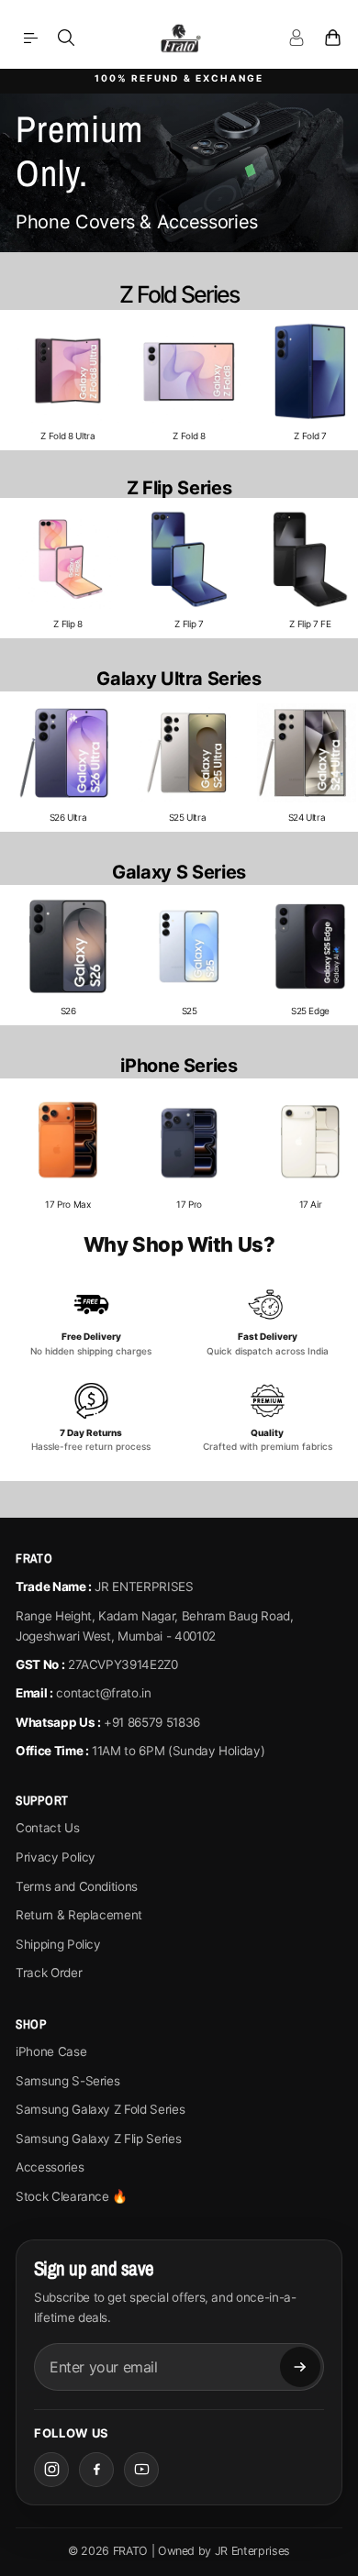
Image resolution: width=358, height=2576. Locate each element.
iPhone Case (51, 2051)
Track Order (49, 1973)
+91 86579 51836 (152, 1722)
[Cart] (332, 38)
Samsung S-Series (67, 2081)
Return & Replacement (79, 1915)
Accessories (50, 2167)
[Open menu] (30, 38)
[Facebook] (96, 2470)
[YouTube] (141, 2470)
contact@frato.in (103, 1693)
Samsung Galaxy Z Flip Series (98, 2139)
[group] (68, 380)
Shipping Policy (58, 1944)
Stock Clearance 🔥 (72, 2196)
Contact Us (48, 1828)
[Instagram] (51, 2470)
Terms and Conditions (77, 1886)
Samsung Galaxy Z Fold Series (100, 2109)
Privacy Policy (56, 1857)
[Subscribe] (300, 2367)
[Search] (66, 38)
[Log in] (296, 38)
